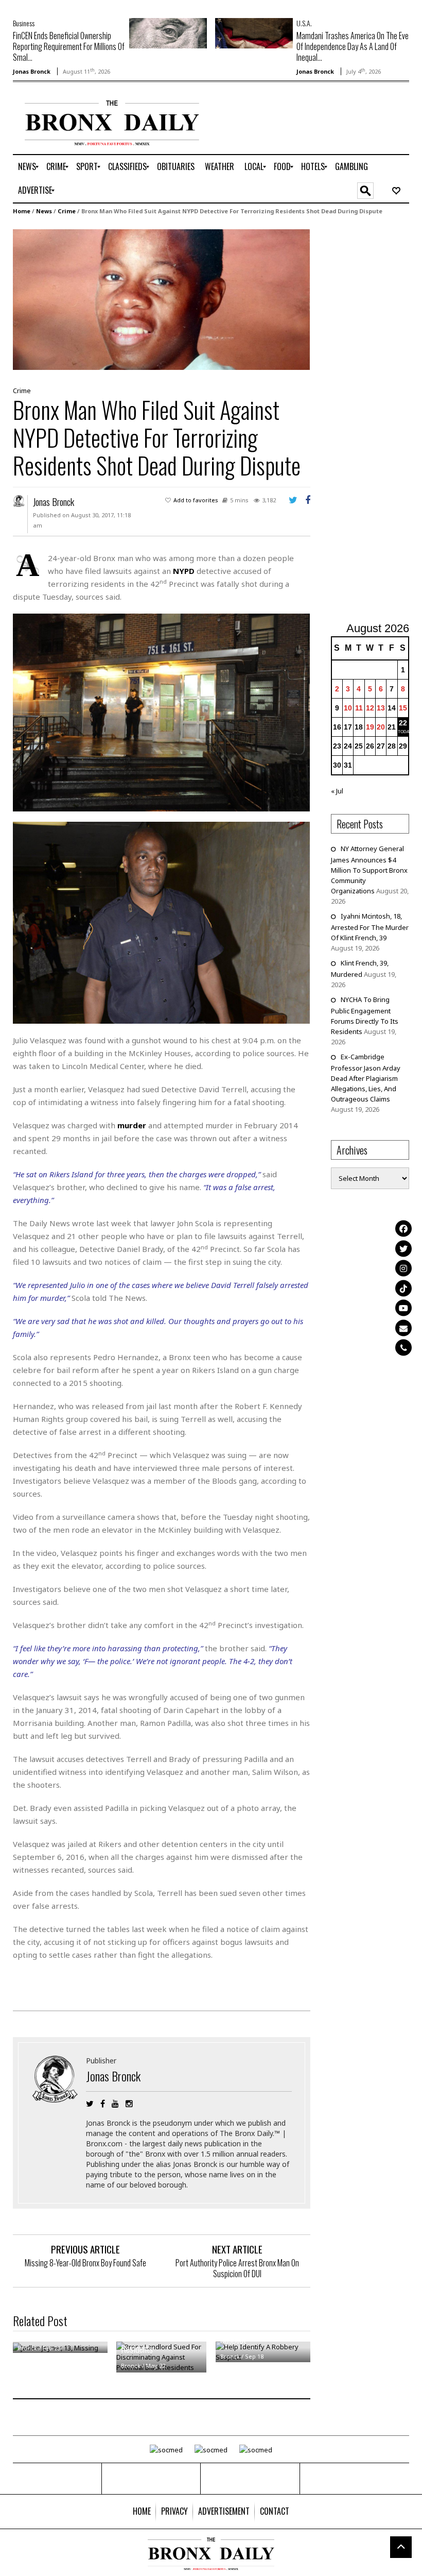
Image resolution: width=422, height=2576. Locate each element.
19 (370, 727)
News (44, 211)
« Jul (337, 791)
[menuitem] (27, 167)
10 (348, 708)
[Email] (403, 1328)
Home (22, 211)
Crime (67, 211)
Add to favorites (196, 500)
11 (359, 708)
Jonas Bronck (32, 71)
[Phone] (403, 1348)
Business (24, 23)
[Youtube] (403, 1308)
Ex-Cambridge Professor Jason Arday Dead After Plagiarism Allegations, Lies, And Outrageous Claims (366, 1078)
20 (381, 727)
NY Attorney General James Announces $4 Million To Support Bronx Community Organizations (369, 870)
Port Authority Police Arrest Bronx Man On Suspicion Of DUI (237, 2268)
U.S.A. (304, 23)
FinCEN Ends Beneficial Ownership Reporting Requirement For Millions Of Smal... (69, 46)
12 (370, 708)
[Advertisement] (376, 420)
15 (403, 708)
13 (381, 708)
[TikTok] (403, 1288)
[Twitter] (403, 1248)
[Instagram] (403, 1268)
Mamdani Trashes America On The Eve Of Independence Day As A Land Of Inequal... (353, 46)
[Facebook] (403, 1229)
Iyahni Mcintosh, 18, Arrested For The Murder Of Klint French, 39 (370, 927)
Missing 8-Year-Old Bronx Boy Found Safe (85, 2263)
